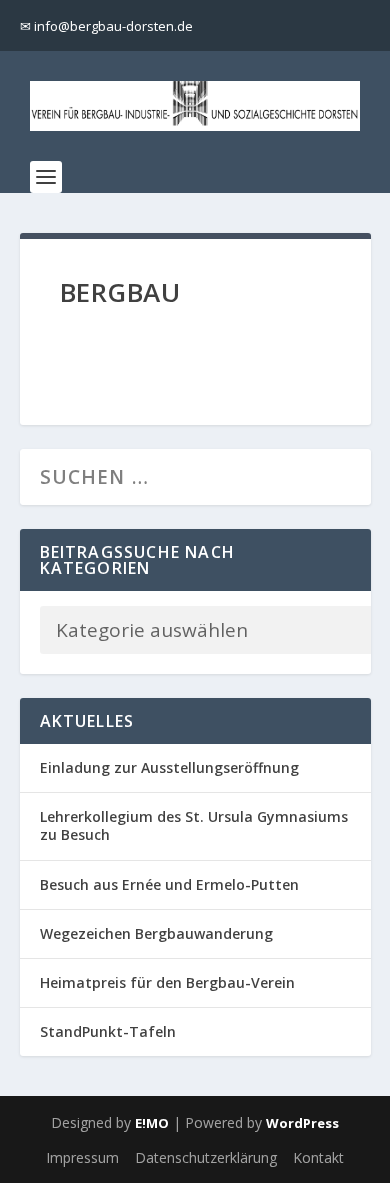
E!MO (152, 1123)
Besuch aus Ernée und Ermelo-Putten (169, 884)
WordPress (302, 1123)
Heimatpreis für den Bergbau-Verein (167, 982)
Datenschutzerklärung (206, 1157)
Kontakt (318, 1157)
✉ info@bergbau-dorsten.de (106, 26)
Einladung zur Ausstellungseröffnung (169, 767)
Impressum (82, 1157)
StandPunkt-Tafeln (108, 1031)
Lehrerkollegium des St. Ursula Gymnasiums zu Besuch (194, 825)
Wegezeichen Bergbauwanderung (156, 933)
